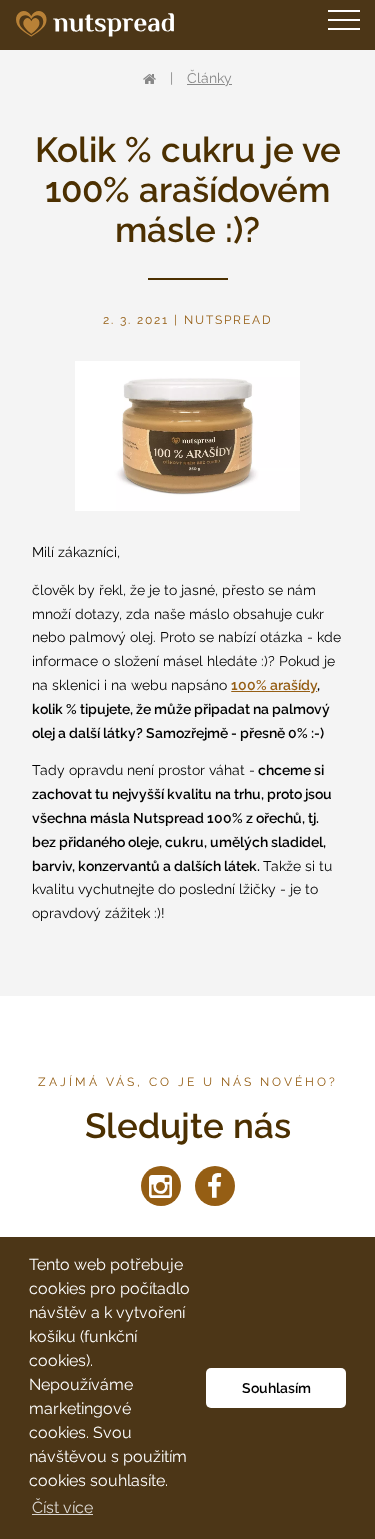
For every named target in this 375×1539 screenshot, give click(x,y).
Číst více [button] (62, 1507)
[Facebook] (215, 1186)
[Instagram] (161, 1186)
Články (209, 78)
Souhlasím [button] (276, 1387)
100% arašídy (274, 685)
